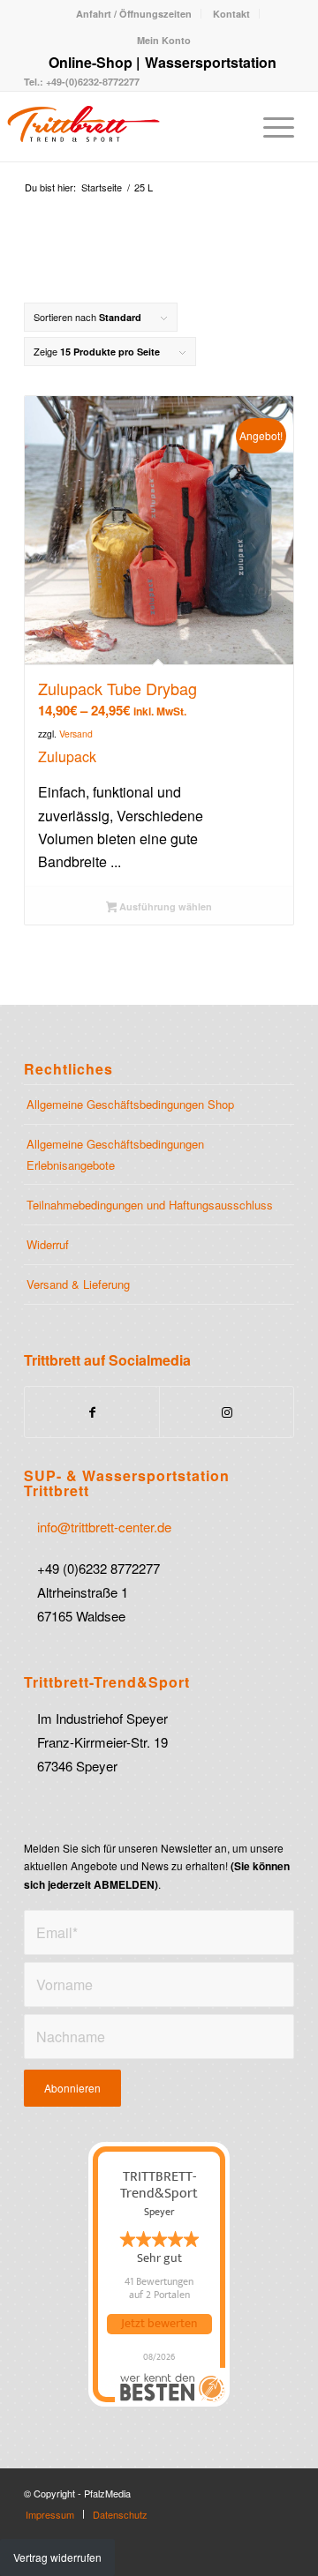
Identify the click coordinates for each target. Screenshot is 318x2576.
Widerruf (48, 1244)
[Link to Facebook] (92, 1412)
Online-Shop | (94, 62)
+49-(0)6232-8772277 (91, 82)
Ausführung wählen (164, 906)
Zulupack (67, 756)
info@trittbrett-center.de (104, 1527)
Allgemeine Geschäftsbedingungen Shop (130, 1104)
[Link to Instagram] (227, 1412)
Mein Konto (164, 40)
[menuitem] (134, 14)
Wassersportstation (211, 62)
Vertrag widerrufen (57, 2557)
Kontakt (231, 14)
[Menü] (270, 126)
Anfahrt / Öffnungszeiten (134, 14)
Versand (76, 734)
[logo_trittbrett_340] (114, 126)
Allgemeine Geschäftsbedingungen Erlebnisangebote (115, 1154)
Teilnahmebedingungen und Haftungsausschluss (150, 1205)
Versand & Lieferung (78, 1284)
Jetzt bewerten (159, 2324)
